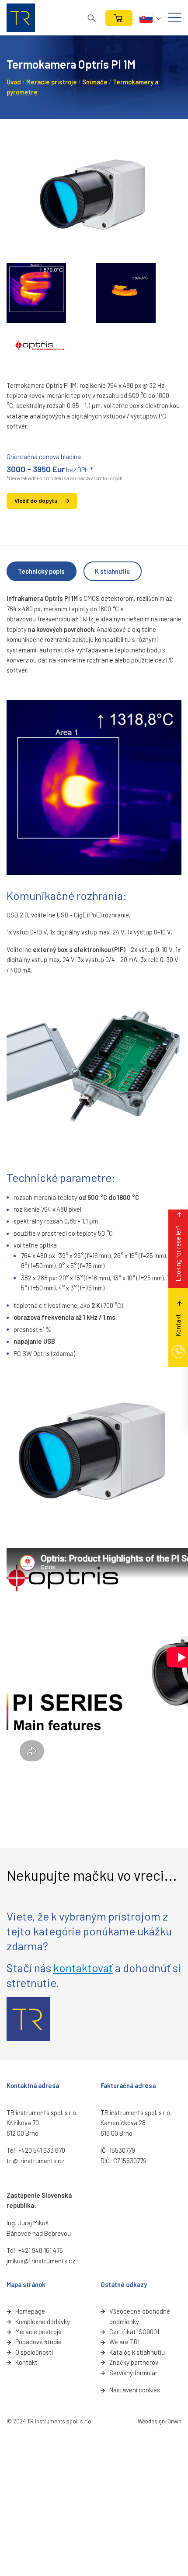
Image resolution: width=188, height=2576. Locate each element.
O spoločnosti (34, 2352)
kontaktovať (83, 1968)
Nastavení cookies (135, 2390)
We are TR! (124, 2342)
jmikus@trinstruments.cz (41, 2261)
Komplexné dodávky (43, 2322)
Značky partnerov (134, 2362)
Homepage (30, 2311)
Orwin (174, 2421)
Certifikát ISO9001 (134, 2332)
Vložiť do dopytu (36, 501)
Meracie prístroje (52, 82)
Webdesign (151, 2421)
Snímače (95, 82)
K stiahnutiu (112, 571)
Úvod (14, 82)
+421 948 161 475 (41, 2250)
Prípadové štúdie (38, 2342)
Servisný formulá (132, 2373)
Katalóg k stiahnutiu (137, 2352)
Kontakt (26, 2362)
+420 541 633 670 (42, 2150)
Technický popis (41, 571)
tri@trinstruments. (32, 2161)
